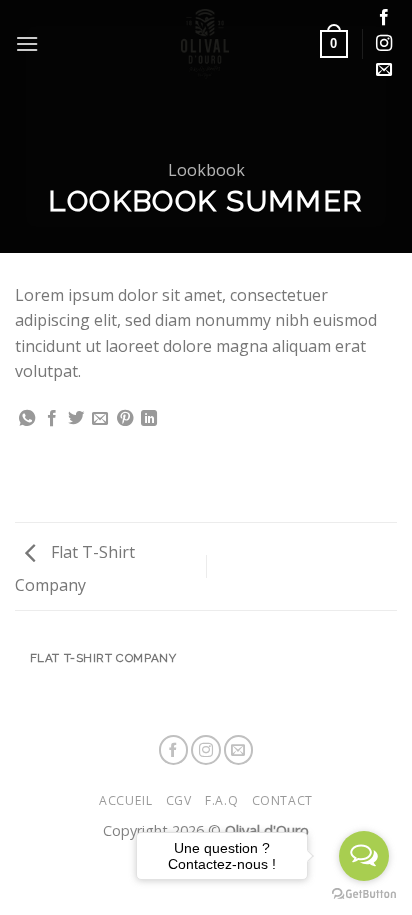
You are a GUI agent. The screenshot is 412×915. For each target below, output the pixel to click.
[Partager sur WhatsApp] (27, 419)
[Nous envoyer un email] (384, 70)
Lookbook (206, 170)
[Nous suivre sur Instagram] (384, 44)
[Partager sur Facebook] (52, 419)
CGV (179, 800)
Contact (282, 800)
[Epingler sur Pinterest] (125, 419)
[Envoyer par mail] (100, 419)
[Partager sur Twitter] (76, 419)
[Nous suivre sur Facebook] (384, 18)
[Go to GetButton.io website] (364, 894)
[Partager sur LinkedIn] (149, 419)
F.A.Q (221, 800)
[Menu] (27, 43)
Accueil (125, 800)
